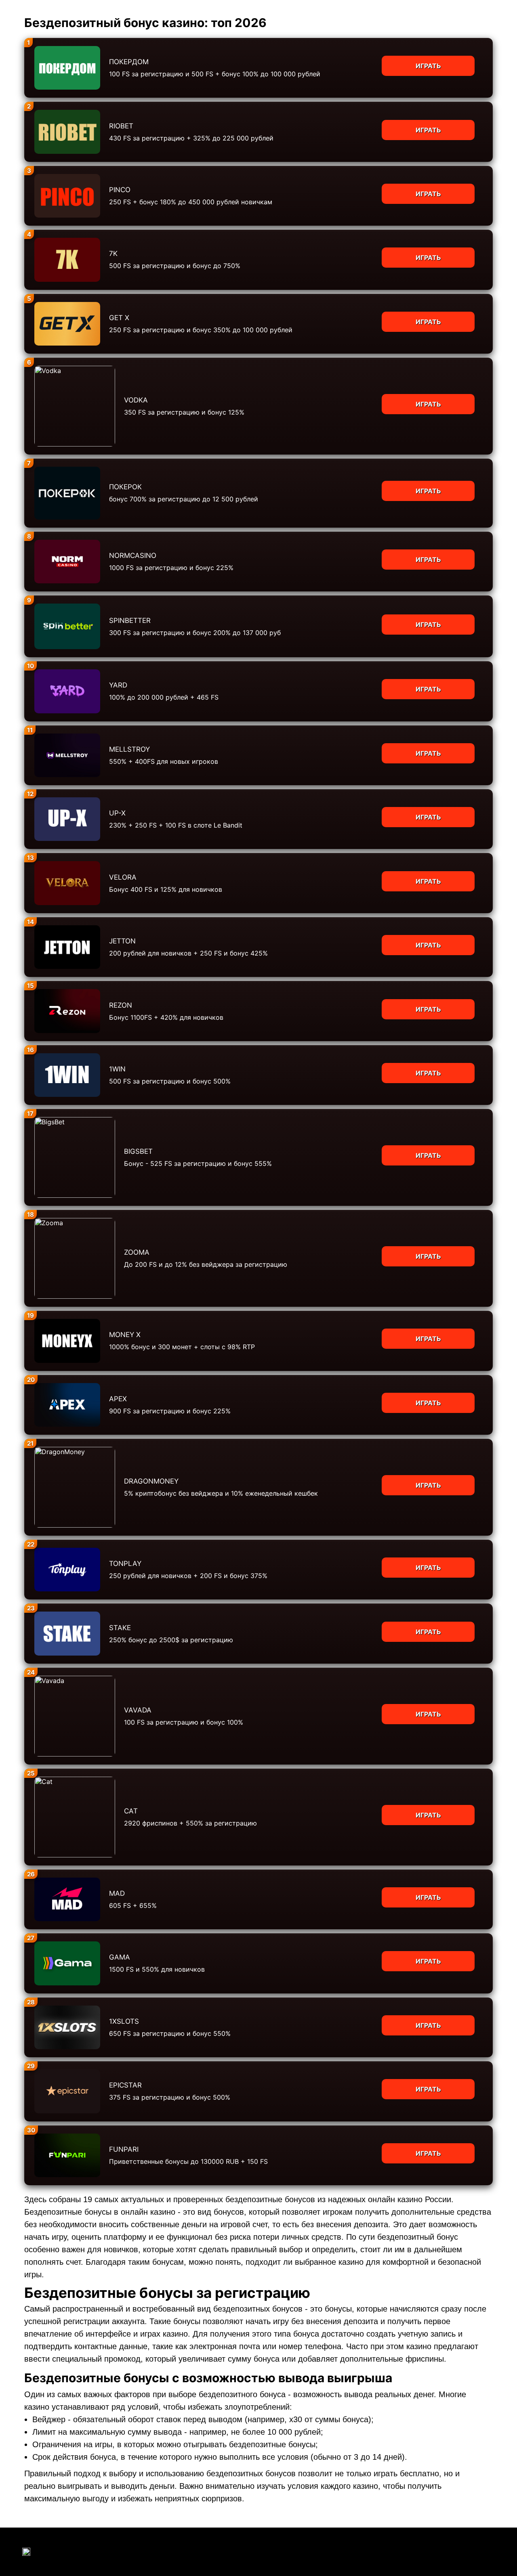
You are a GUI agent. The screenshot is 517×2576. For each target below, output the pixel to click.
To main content (25, 4)
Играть (428, 66)
